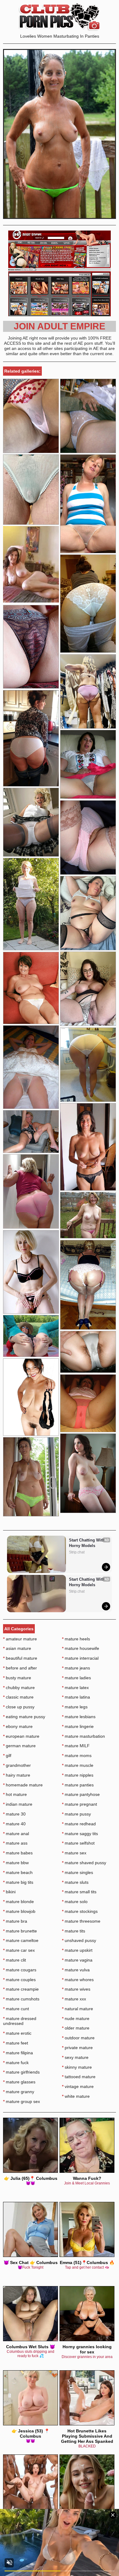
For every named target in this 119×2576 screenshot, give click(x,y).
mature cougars (20, 1970)
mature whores (78, 1980)
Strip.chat (77, 1552)
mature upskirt (77, 1950)
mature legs (75, 1707)
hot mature (15, 1794)
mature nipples (78, 1775)
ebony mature (18, 1726)
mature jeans (76, 1668)
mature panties (78, 1785)
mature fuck (16, 2063)
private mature (77, 2048)
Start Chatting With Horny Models (87, 1543)
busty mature (17, 1678)
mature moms (77, 1756)
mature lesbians (79, 1717)
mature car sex (19, 1950)
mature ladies (76, 1678)
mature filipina (18, 2053)
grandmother (17, 1765)
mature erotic (17, 2033)
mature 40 (14, 1824)
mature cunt (16, 2009)
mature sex (74, 1853)
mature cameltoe (21, 1940)
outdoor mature (78, 2038)
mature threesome (81, 1921)
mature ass (15, 1843)
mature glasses (19, 2082)
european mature (21, 1736)
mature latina (76, 1697)
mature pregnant (79, 1804)
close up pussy (19, 1707)
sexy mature (75, 2057)
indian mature (18, 1804)
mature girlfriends (21, 2072)
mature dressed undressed (20, 2021)
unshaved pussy (79, 1940)
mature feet (16, 2043)
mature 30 (14, 1814)
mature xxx (74, 1999)
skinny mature (77, 2067)
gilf (7, 1756)
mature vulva (76, 1970)
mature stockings (80, 1911)
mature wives (76, 1989)
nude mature (76, 2018)
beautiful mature (20, 1658)
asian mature (17, 1648)
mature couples (19, 1980)
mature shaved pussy (84, 1863)
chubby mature (19, 1688)
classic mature (18, 1697)
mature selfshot (78, 1843)
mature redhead (79, 1824)
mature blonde (18, 1902)
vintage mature (78, 2086)
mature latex (75, 1688)
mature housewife (81, 1648)
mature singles (78, 1872)
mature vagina (77, 1960)
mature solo (75, 1902)
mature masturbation (83, 1736)
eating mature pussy (24, 1717)
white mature (76, 2096)
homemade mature (23, 1785)
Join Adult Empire (60, 326)
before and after (20, 1668)
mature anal (16, 1834)
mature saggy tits (80, 1834)
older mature (76, 2028)
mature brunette (20, 1931)
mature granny (19, 2092)
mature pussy (76, 1814)
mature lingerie (78, 1726)
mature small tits (79, 1892)
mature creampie (21, 1989)
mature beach (18, 1872)
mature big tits (18, 1882)
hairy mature (17, 1775)
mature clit (14, 1960)
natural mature (78, 2009)
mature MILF (76, 1746)
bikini (9, 1892)
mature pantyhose (81, 1794)
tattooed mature (79, 2077)
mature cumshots (21, 1999)
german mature (19, 1746)
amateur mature (20, 1639)
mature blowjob (19, 1911)
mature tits (74, 1931)
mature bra (15, 1921)
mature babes (18, 1853)
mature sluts (75, 1882)
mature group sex (22, 2101)
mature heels (76, 1639)
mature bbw (16, 1863)
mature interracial (80, 1658)
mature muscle (78, 1765)
